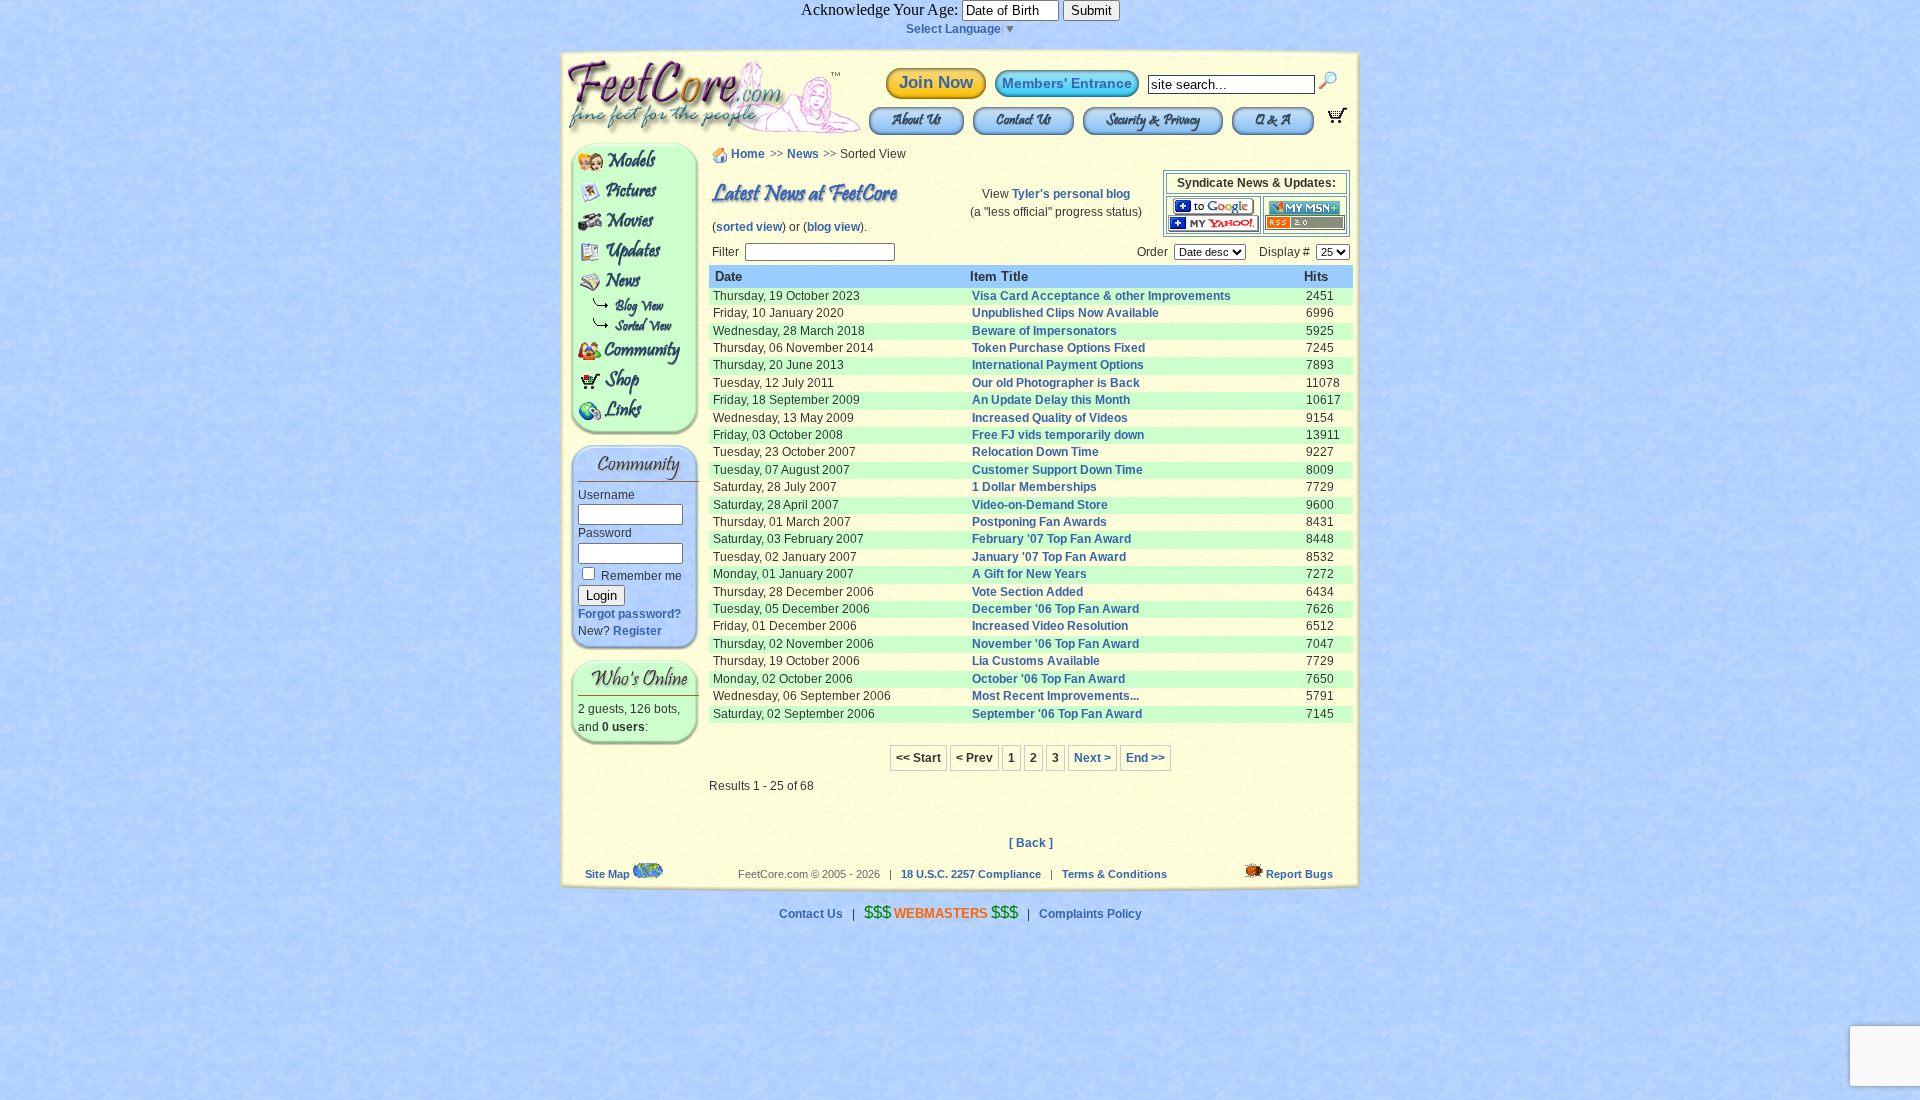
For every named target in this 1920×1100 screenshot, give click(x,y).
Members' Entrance (1067, 83)
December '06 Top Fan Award (1055, 609)
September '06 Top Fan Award (1057, 714)
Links (623, 411)
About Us (916, 121)
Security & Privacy (1153, 121)
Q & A (1273, 121)
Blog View (639, 307)
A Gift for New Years (1029, 574)
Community (642, 351)
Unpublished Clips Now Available (1065, 313)
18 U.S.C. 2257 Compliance (971, 874)
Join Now (936, 82)
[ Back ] (1031, 843)
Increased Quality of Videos (1050, 418)
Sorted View (643, 327)
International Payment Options (1058, 365)
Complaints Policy (1090, 914)
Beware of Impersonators (1044, 331)
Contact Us (1023, 121)
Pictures (630, 192)
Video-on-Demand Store (1040, 505)
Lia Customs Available (1036, 661)
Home (748, 154)
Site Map (607, 874)
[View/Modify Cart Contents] (1337, 119)
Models (630, 162)
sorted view (749, 227)
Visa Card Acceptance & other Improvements (1101, 296)
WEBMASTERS (941, 913)
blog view (833, 227)
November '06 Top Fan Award (1055, 644)
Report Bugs (1299, 874)
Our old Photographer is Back (1056, 383)
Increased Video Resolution (1050, 626)
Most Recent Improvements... (1055, 696)
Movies (629, 222)
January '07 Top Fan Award (1049, 557)
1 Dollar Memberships (1034, 487)
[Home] (668, 130)
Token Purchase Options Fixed (1058, 348)
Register (637, 631)
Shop (622, 381)
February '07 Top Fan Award (1051, 539)
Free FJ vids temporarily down (1058, 435)
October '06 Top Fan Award (1048, 679)
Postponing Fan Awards (1039, 522)
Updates (632, 252)
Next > (1092, 758)
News (622, 282)
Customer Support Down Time (1057, 470)
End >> (1145, 758)
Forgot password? (629, 614)
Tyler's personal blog (1071, 194)
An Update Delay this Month (1051, 400)
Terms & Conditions (1114, 874)
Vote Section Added (1027, 592)
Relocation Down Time (1035, 452)
